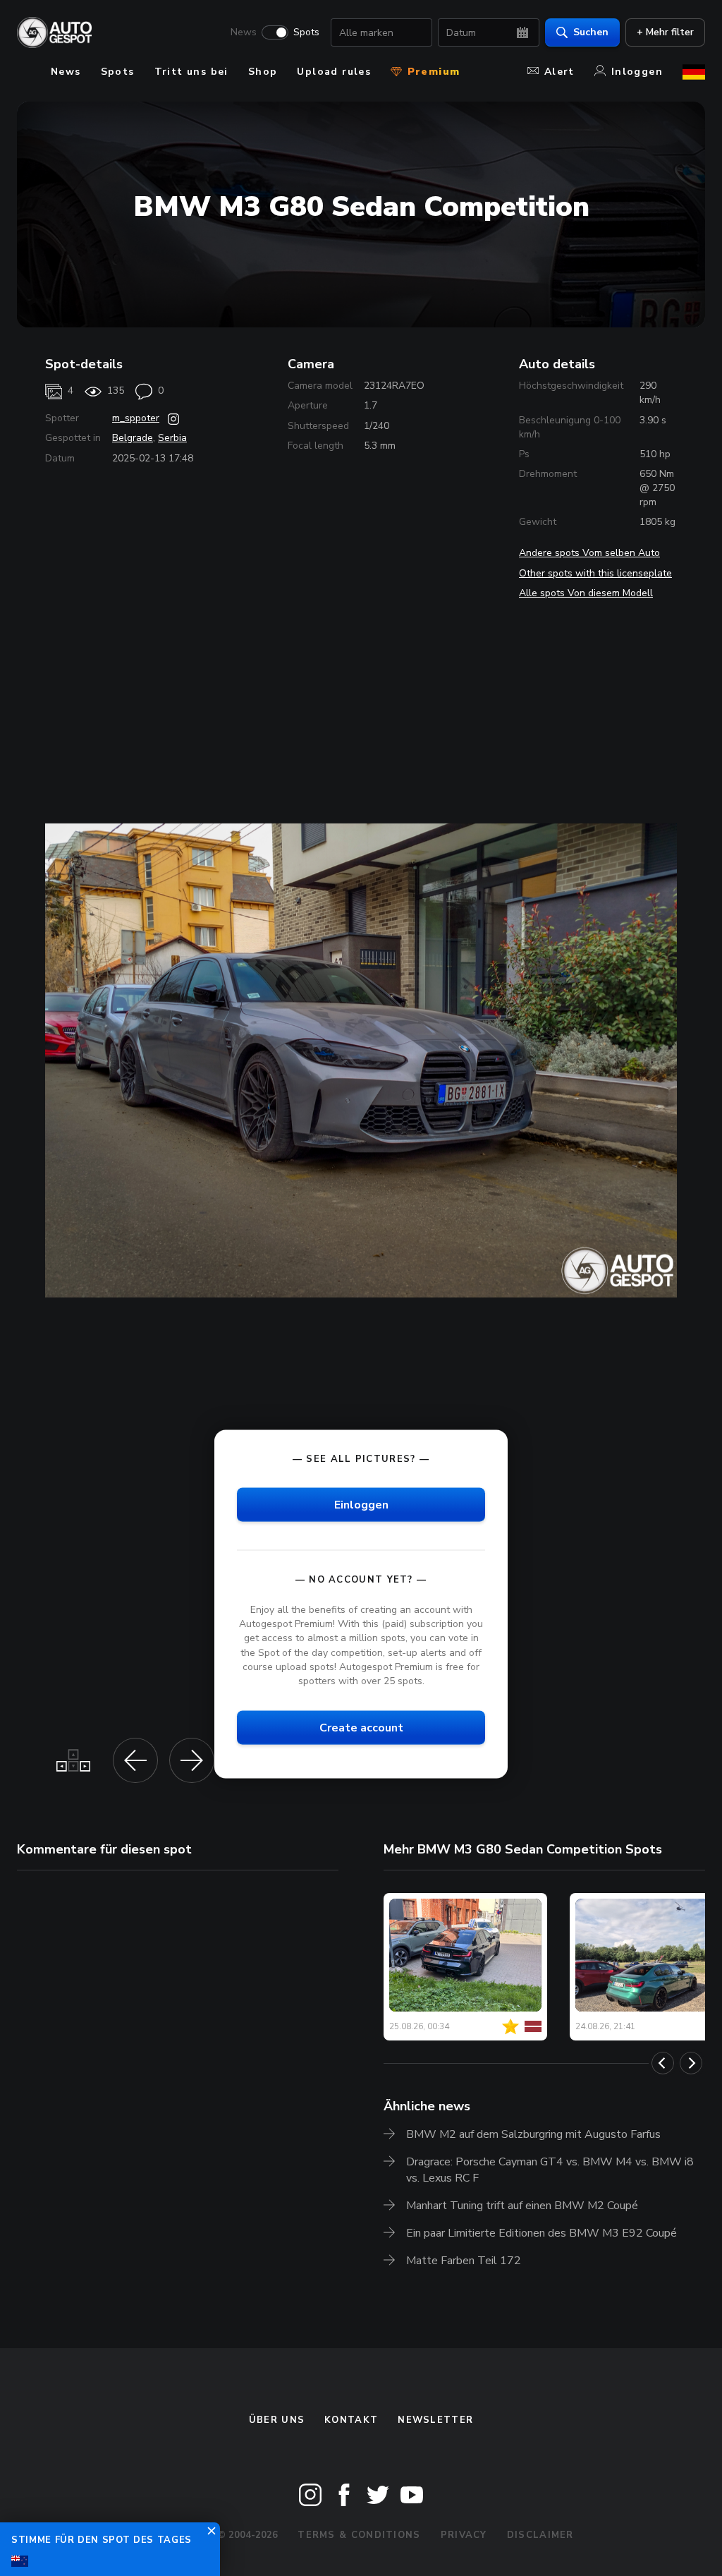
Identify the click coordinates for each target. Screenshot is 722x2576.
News (244, 32)
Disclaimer (540, 2535)
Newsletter (435, 2420)
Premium (432, 72)
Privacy (464, 2535)
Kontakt (351, 2420)
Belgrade (133, 438)
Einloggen (361, 1505)
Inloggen (637, 72)
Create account (361, 1727)
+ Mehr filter (665, 32)
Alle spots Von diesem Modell (586, 593)
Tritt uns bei (191, 72)
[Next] (691, 2063)
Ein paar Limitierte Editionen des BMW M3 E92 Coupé (541, 2233)
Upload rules (334, 72)
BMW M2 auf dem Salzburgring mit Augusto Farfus (533, 2134)
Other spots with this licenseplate (595, 573)
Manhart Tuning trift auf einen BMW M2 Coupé (522, 2206)
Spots (306, 32)
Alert (559, 72)
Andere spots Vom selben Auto (589, 553)
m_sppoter (136, 418)
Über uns (277, 2420)
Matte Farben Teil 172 (464, 2261)
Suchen (591, 32)
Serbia (172, 438)
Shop (263, 72)
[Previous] (663, 2063)
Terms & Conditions (359, 2535)
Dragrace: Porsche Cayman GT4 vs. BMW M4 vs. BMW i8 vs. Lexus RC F (550, 2170)
